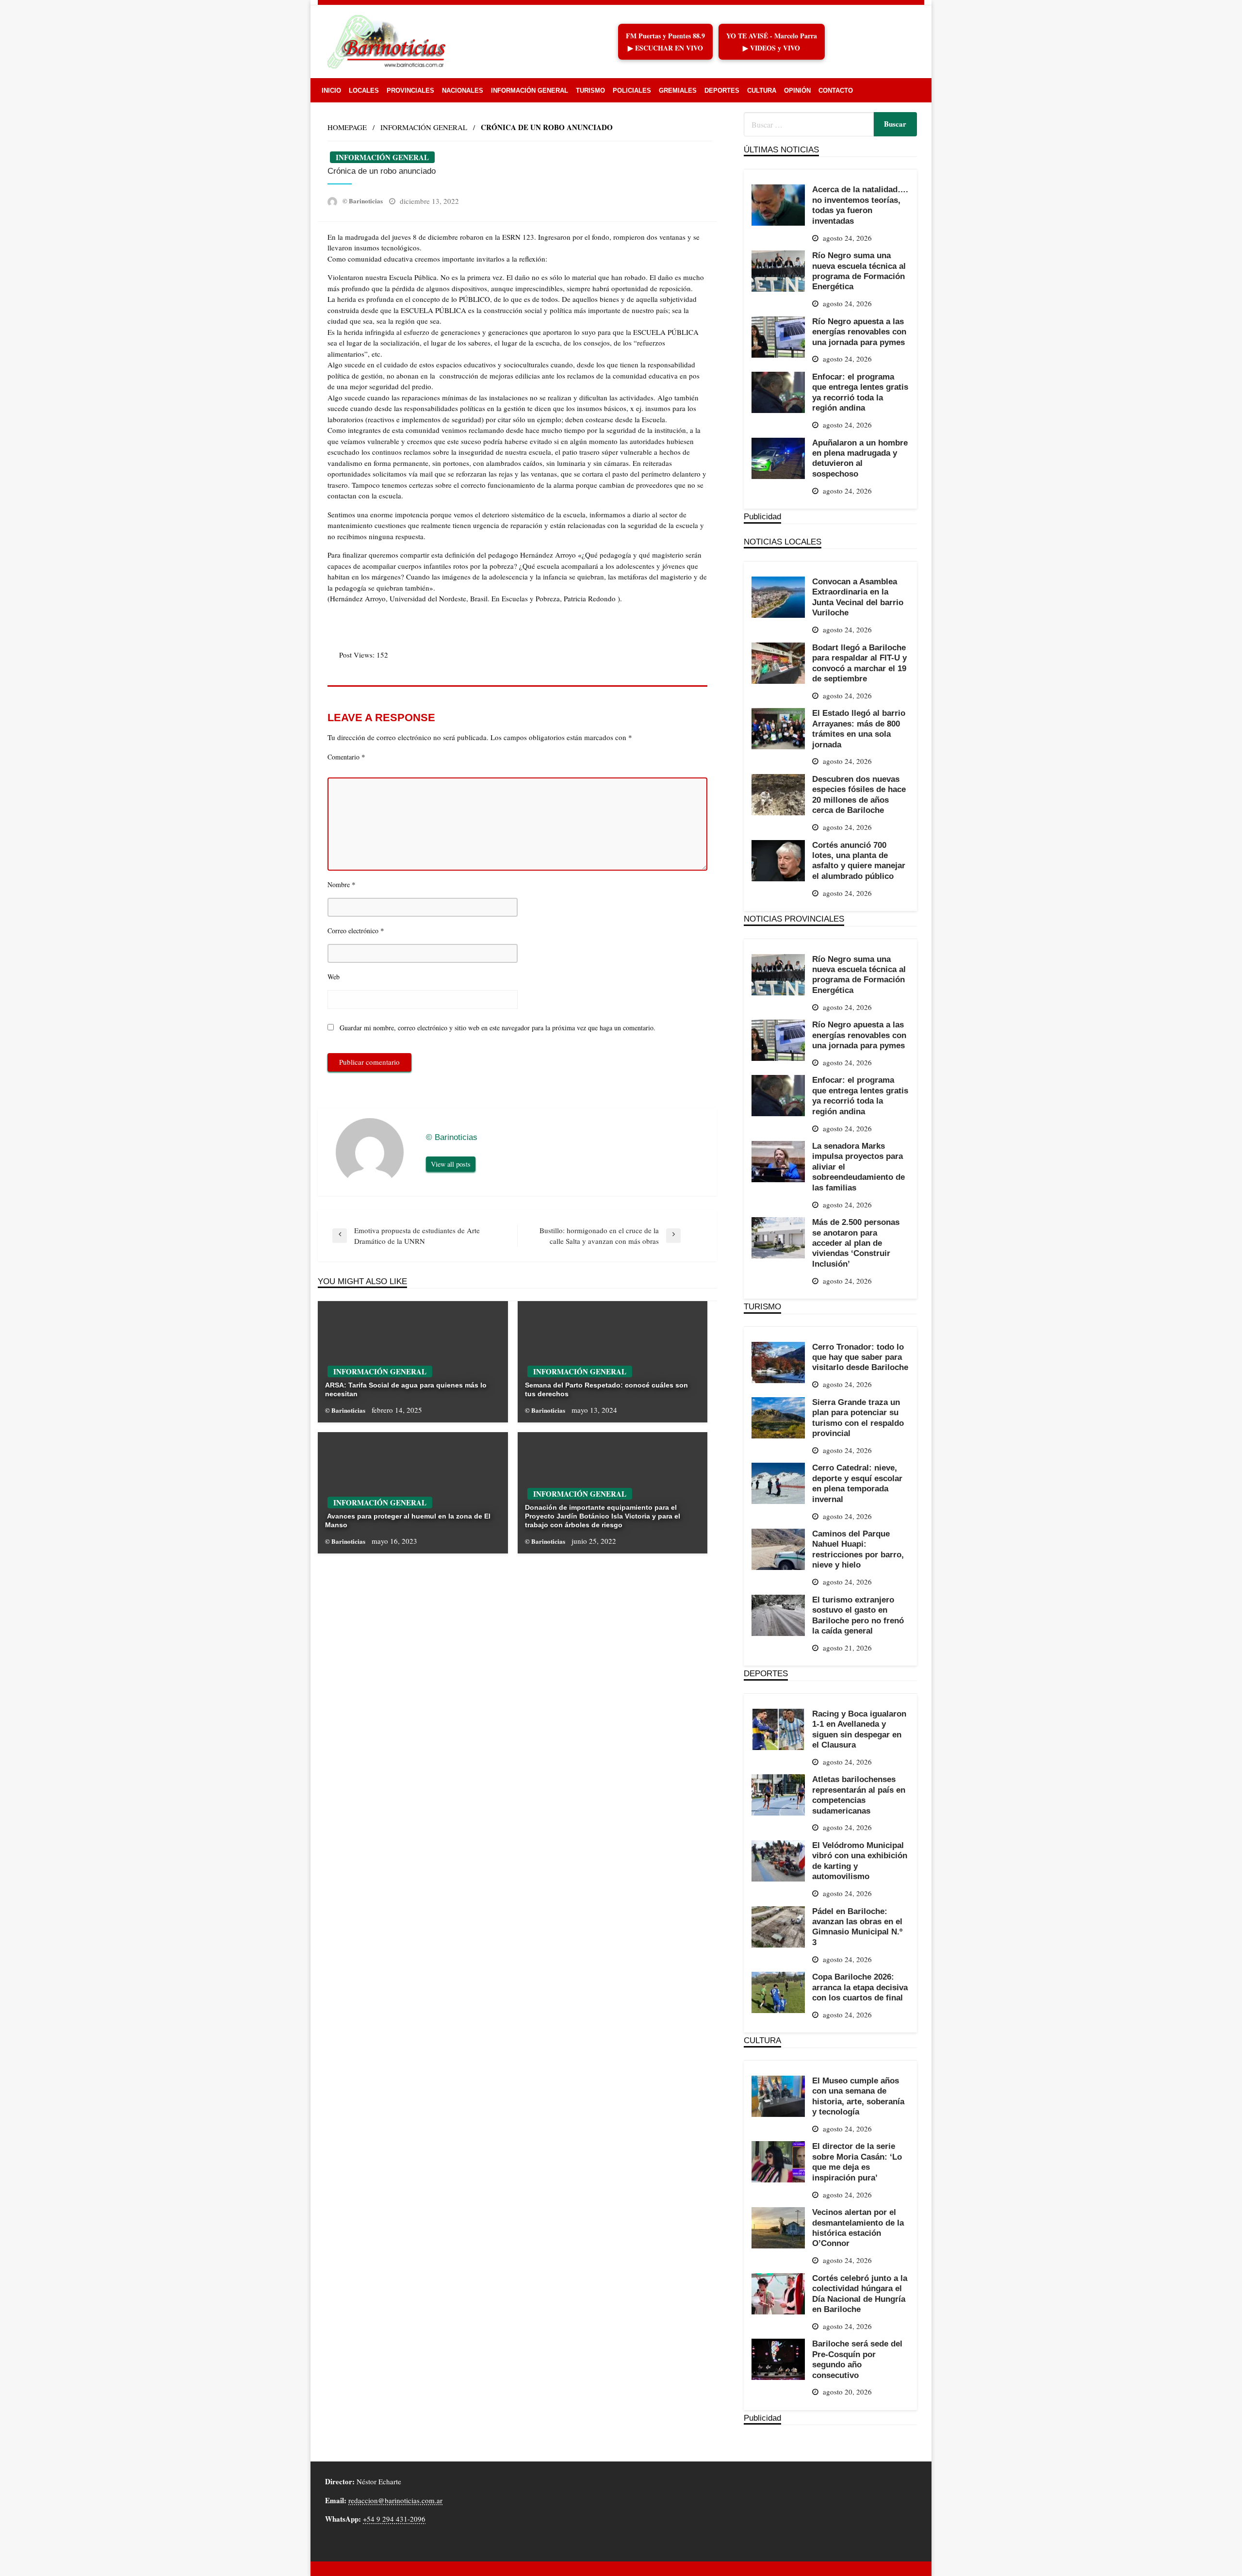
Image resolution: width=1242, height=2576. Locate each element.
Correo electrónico (356, 930)
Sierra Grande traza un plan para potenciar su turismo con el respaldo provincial (858, 1418)
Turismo (590, 91)
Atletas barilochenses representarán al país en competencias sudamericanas (859, 1795)
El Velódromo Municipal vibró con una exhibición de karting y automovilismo (860, 1861)
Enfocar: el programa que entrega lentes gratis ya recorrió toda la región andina (860, 392)
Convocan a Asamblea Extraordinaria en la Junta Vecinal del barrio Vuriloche (858, 597)
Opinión (797, 91)
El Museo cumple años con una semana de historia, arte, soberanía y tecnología (858, 2096)
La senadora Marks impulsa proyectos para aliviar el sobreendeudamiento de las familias (858, 1167)
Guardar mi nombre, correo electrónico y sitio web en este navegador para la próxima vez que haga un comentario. (498, 1028)
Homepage (347, 127)
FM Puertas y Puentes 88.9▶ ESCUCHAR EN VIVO (665, 42)
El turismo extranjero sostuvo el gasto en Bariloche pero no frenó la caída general (858, 1615)
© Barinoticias (363, 201)
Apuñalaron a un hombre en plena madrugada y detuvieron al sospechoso (860, 458)
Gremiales (678, 91)
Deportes (722, 91)
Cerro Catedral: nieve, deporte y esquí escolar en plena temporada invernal (857, 1483)
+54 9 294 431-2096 (394, 2519)
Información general (530, 91)
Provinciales (410, 91)
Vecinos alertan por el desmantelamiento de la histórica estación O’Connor (858, 2228)
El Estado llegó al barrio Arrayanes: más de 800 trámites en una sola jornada (859, 728)
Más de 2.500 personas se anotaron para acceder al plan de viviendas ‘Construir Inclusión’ (856, 1243)
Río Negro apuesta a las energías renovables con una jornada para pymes (859, 332)
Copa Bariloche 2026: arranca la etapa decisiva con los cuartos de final (860, 1987)
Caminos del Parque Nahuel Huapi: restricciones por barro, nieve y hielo (858, 1549)
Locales (364, 91)
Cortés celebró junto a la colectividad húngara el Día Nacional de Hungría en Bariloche (860, 2294)
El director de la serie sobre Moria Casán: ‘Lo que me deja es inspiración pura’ (857, 2162)
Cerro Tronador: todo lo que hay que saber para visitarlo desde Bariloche (860, 1357)
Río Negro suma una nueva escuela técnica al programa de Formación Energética (859, 271)
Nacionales (463, 91)
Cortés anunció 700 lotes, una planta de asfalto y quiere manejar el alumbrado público (859, 860)
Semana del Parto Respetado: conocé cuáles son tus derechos (606, 1389)
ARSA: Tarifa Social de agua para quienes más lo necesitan (406, 1389)
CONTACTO (836, 91)
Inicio (331, 91)
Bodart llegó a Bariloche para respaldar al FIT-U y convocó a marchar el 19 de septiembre (859, 663)
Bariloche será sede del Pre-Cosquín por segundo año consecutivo (857, 2359)
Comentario (346, 757)
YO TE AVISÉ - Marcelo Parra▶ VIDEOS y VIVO (772, 42)
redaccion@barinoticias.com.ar (395, 2500)
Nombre (342, 884)
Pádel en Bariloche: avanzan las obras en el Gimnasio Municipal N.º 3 (857, 1927)
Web (334, 977)
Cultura (762, 91)
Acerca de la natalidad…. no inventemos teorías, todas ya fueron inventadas (860, 205)
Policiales (632, 91)
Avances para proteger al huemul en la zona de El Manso (408, 1520)
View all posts (451, 1164)
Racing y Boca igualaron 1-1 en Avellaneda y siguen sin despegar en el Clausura (859, 1729)
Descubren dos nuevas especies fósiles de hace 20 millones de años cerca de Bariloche (859, 794)
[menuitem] (331, 91)
